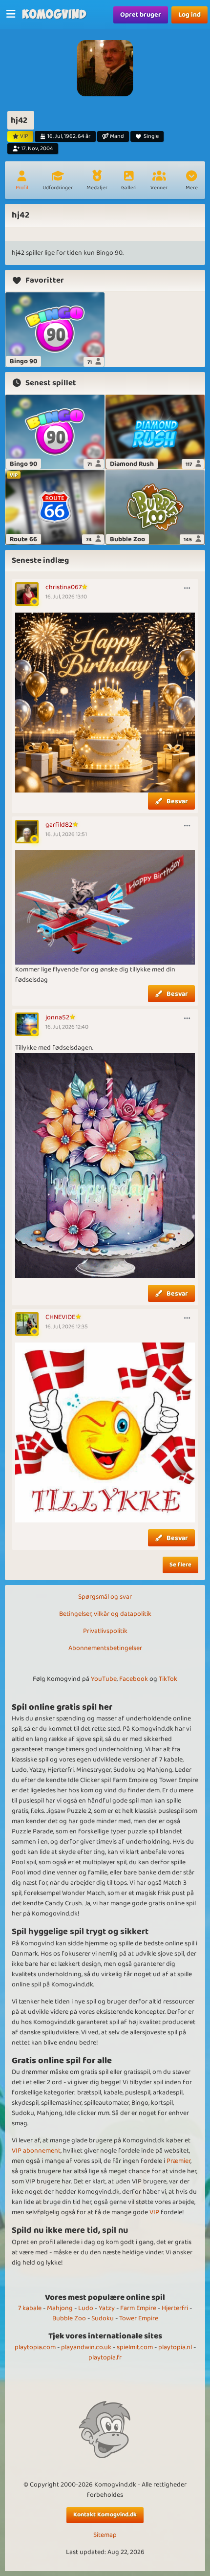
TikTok (168, 1679)
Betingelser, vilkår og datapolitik (105, 1614)
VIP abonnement (36, 2151)
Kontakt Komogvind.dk (105, 2515)
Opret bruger (141, 15)
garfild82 (59, 825)
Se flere (180, 1565)
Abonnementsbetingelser (105, 1648)
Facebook (134, 1679)
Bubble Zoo (69, 2318)
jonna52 (57, 1017)
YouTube (104, 1679)
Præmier (178, 2161)
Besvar (177, 801)
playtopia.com (35, 2347)
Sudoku (103, 2318)
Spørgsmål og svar (105, 1597)
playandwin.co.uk (86, 2347)
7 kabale (30, 2308)
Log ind (189, 15)
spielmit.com (135, 2347)
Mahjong (60, 2308)
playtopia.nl (175, 2347)
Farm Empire (138, 2308)
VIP (154, 2212)
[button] (191, 181)
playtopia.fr (105, 2357)
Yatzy (107, 2308)
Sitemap (105, 2535)
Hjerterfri (175, 2308)
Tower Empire (139, 2318)
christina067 (63, 587)
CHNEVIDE (60, 1317)
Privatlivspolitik (105, 1631)
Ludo (86, 2308)
